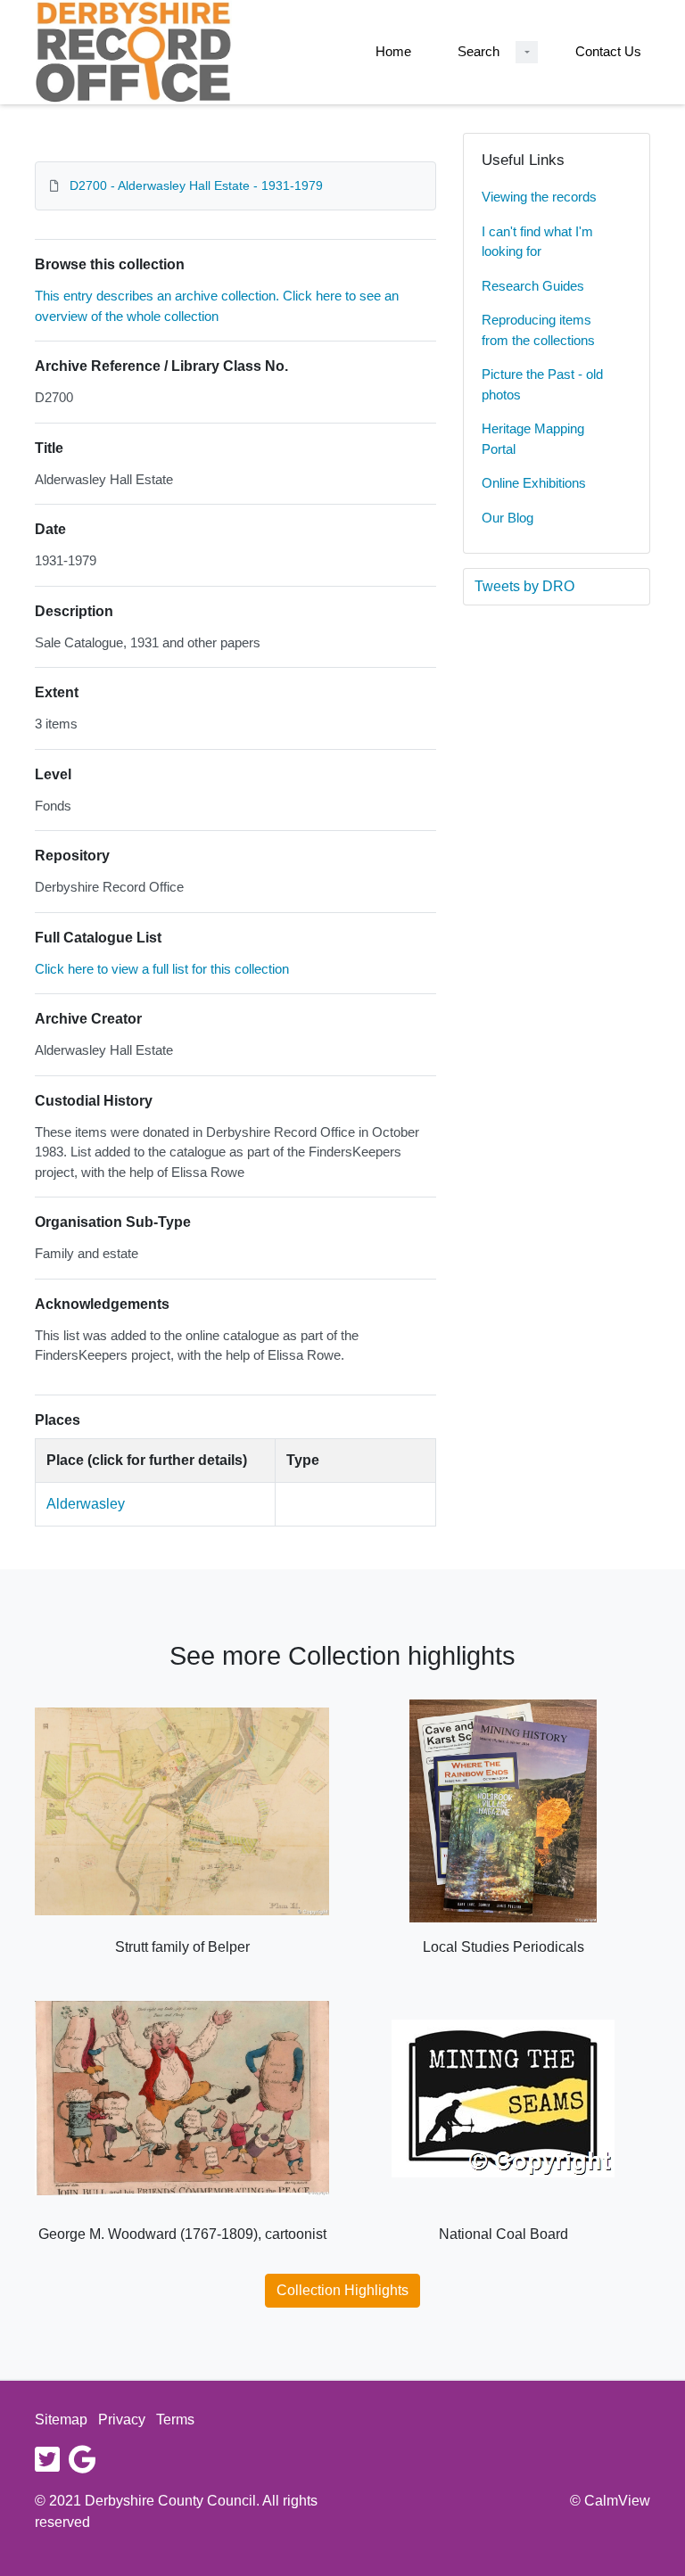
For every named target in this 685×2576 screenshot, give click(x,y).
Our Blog (508, 518)
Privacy (122, 2420)
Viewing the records (539, 197)
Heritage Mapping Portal (533, 439)
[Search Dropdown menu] (527, 52)
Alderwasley (86, 1504)
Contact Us (608, 51)
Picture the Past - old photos (542, 384)
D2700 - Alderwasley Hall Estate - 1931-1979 (196, 185)
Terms (175, 2420)
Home (393, 51)
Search (479, 51)
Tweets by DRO (524, 586)
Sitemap (61, 2420)
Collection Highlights (342, 2290)
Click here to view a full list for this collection (162, 969)
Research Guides (533, 286)
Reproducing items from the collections (538, 330)
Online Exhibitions (534, 483)
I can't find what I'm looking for (537, 242)
